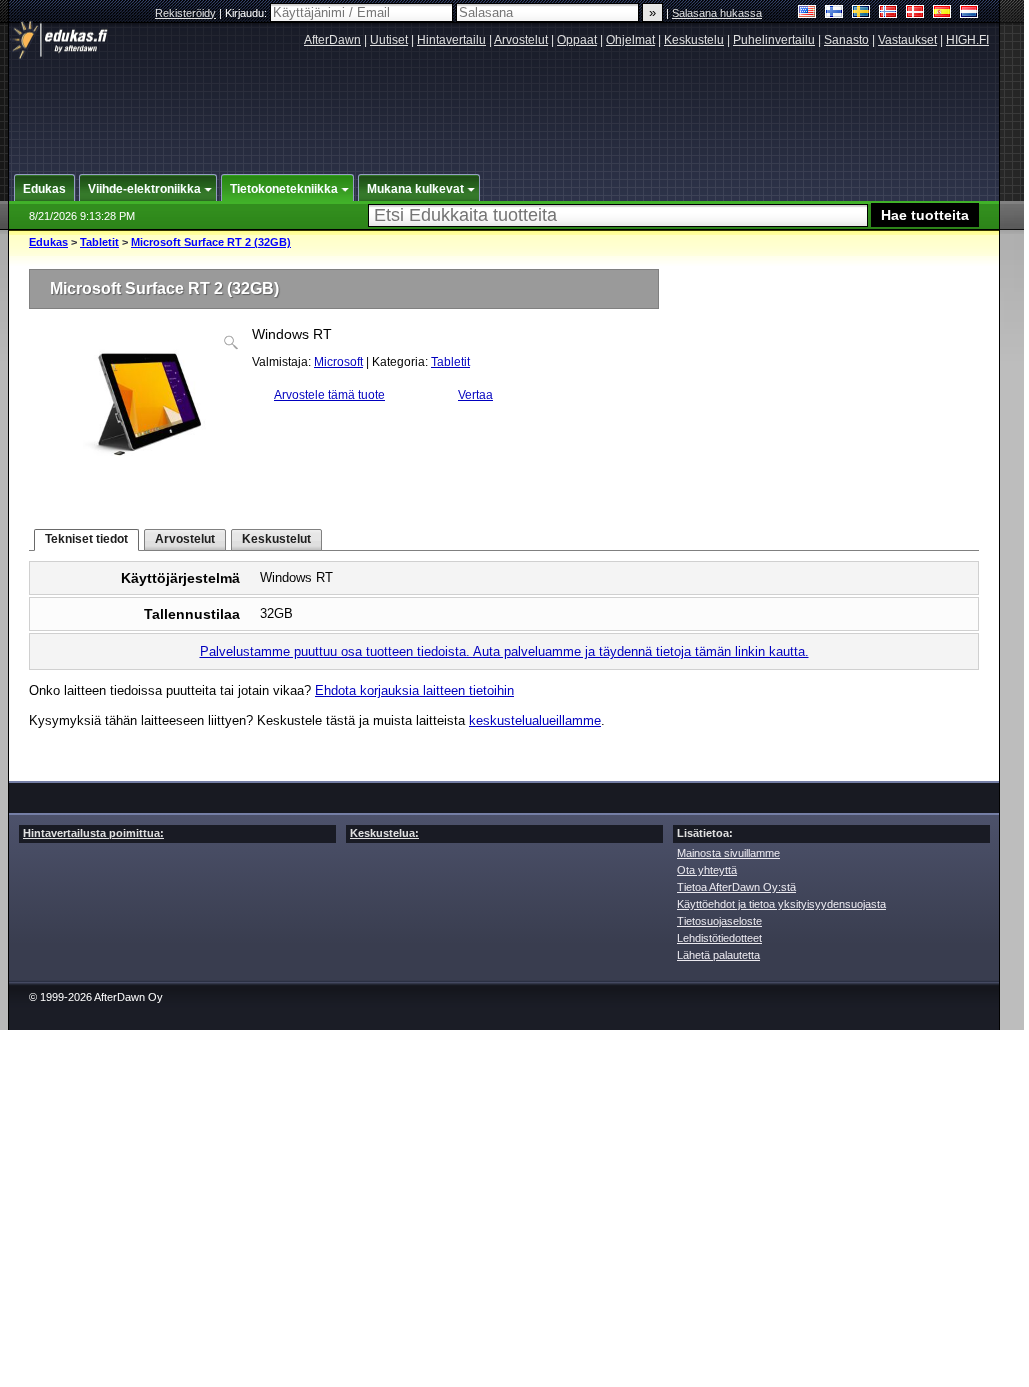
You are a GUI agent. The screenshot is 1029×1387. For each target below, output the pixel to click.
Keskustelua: (384, 833)
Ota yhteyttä (707, 870)
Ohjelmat (630, 40)
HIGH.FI (967, 40)
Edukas (48, 242)
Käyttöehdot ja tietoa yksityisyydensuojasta (781, 904)
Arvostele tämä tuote (329, 395)
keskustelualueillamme (535, 720)
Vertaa (475, 395)
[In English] (807, 13)
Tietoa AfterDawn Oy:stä (736, 887)
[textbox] (618, 215)
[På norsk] (888, 13)
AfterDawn (332, 40)
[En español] (942, 13)
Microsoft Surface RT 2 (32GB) (211, 242)
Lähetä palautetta (718, 955)
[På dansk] (915, 13)
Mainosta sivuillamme (728, 853)
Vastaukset (907, 40)
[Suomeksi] (834, 13)
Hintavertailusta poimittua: (93, 833)
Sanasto (846, 40)
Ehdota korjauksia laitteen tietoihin (414, 690)
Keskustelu (694, 40)
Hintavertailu (451, 40)
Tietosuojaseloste (719, 921)
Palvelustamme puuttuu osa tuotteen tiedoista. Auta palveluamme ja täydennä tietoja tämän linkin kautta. (504, 651)
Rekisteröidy (185, 13)
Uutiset (389, 40)
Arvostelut (521, 40)
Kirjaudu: (247, 13)
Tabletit (99, 242)
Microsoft (338, 362)
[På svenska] (861, 13)
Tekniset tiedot (86, 539)
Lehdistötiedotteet (719, 938)
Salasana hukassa (717, 13)
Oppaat (577, 40)
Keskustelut (276, 539)
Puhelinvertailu (774, 40)
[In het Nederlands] (969, 13)
